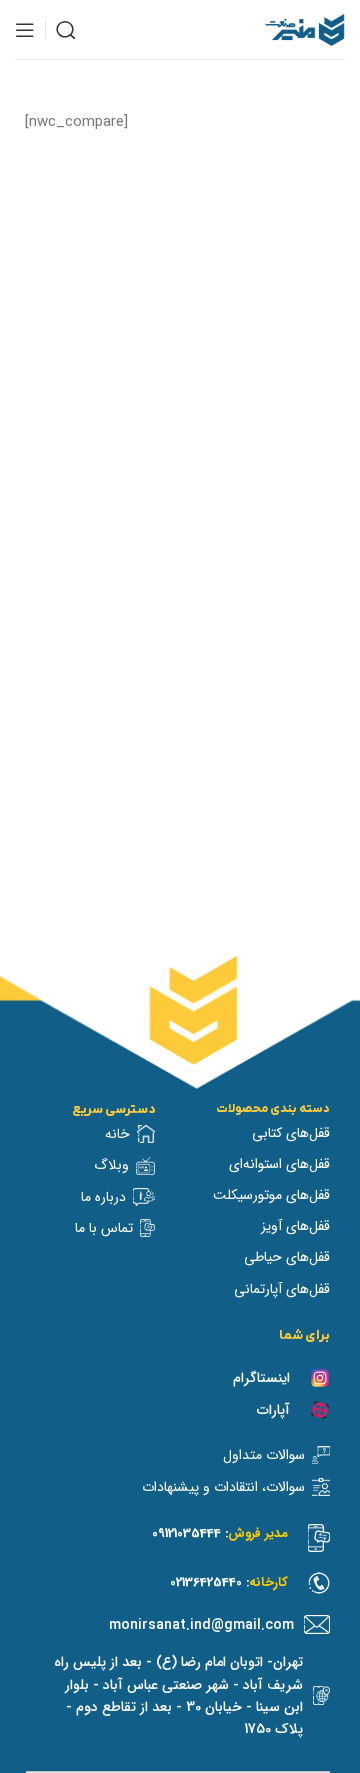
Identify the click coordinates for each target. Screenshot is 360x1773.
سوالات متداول (264, 1455)
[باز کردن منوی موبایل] (25, 30)
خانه (117, 1134)
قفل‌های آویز (295, 1226)
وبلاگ (111, 1165)
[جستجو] (66, 30)
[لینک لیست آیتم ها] (189, 1625)
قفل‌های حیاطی (287, 1257)
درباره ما (103, 1197)
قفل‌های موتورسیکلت (271, 1195)
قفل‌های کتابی (291, 1133)
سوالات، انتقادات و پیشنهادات (223, 1487)
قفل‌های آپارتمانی (282, 1289)
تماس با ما (104, 1228)
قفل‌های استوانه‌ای (279, 1164)
